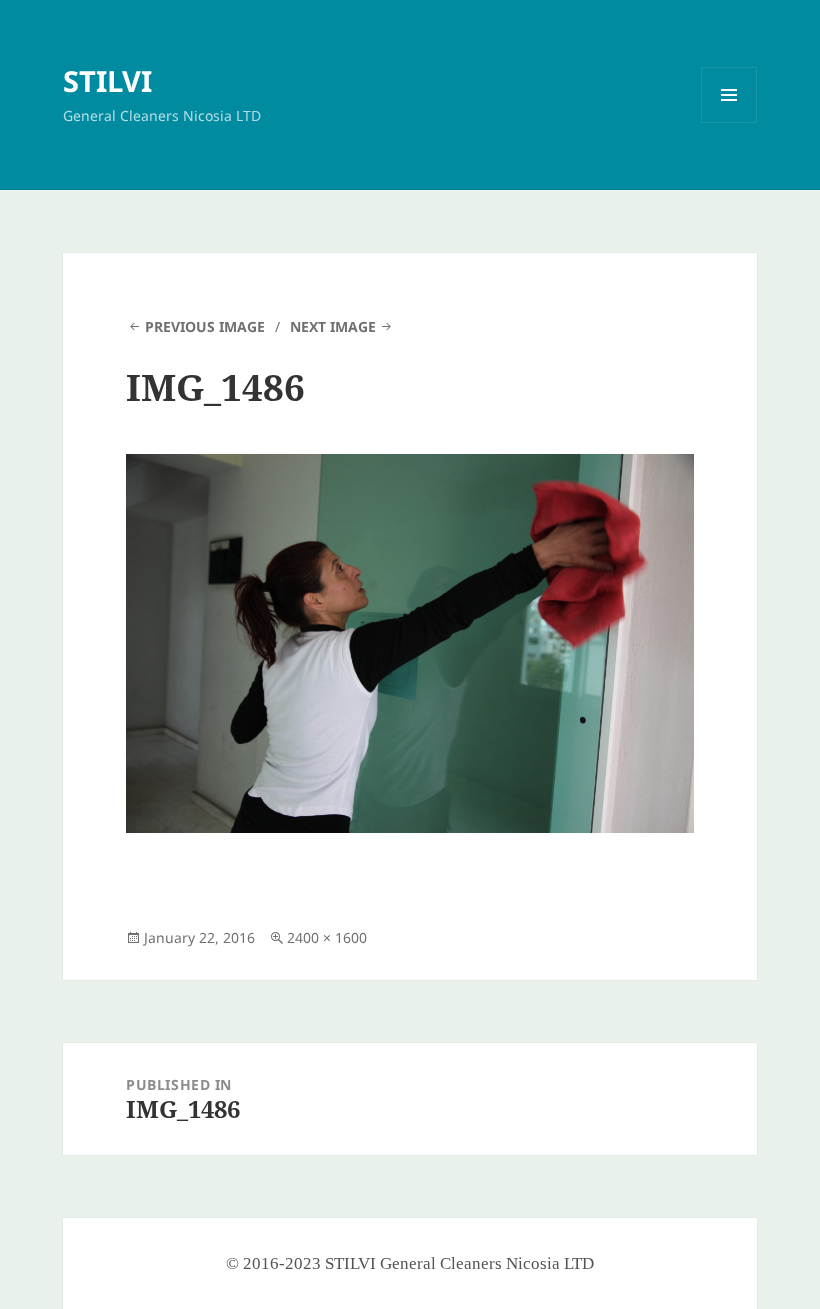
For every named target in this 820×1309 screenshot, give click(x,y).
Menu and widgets (729, 122)
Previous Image (205, 326)
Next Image (333, 326)
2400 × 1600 (327, 937)
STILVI (107, 80)
